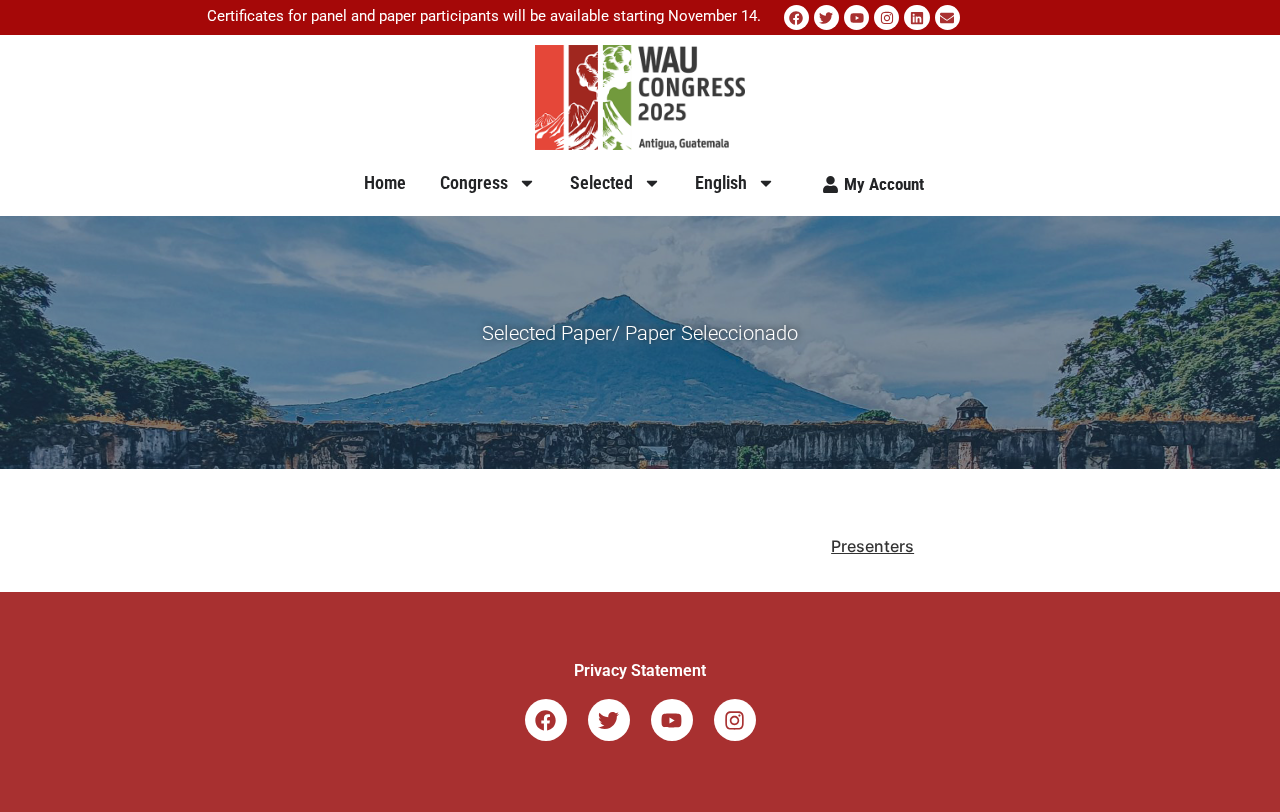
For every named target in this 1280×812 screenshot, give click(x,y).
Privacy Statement (640, 670)
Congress (474, 182)
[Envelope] (947, 17)
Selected (601, 182)
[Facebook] (796, 17)
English (721, 182)
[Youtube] (856, 17)
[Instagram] (886, 17)
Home (385, 182)
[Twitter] (826, 17)
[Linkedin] (916, 17)
